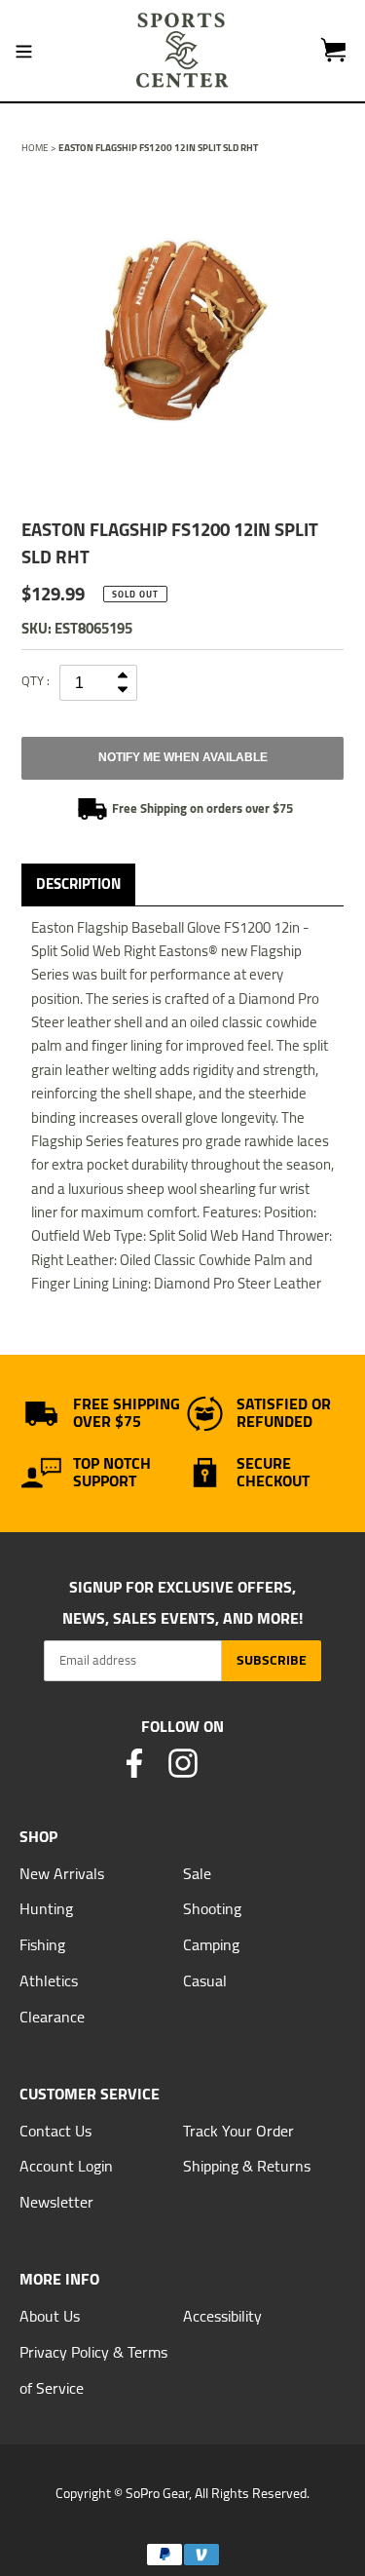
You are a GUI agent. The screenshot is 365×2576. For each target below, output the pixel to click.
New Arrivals (62, 1873)
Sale (197, 1873)
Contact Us (55, 2131)
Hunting (46, 1908)
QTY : (36, 680)
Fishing (42, 1944)
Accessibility (222, 2316)
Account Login (66, 2166)
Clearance (52, 2017)
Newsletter (56, 2202)
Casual (205, 1980)
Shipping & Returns (247, 2166)
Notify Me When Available (183, 757)
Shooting (212, 1908)
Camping (211, 1944)
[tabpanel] (182, 331)
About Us (50, 2316)
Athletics (49, 1980)
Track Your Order (238, 2131)
